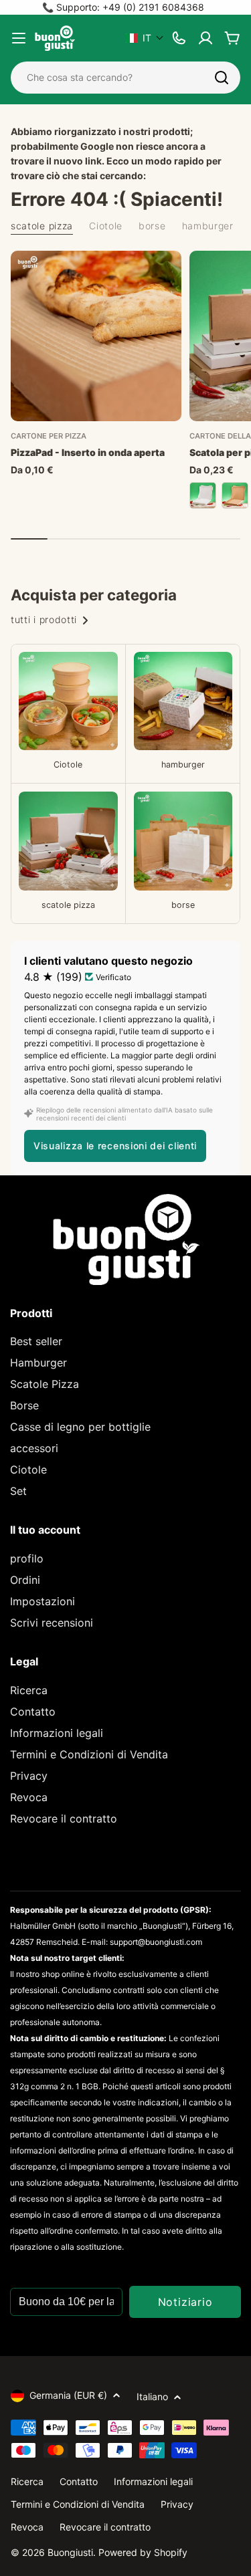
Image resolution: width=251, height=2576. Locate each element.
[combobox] (125, 78)
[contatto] (179, 38)
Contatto (33, 1712)
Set (18, 1491)
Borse (24, 1405)
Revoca (29, 1797)
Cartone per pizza (49, 436)
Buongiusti (70, 2552)
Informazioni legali (57, 1733)
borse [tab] (152, 226)
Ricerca (29, 1690)
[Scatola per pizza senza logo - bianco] (203, 495)
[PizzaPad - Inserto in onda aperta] (96, 336)
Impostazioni (43, 1601)
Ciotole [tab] (106, 226)
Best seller (36, 1341)
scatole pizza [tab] (42, 226)
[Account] (205, 38)
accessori (34, 1448)
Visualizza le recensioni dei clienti (115, 1146)
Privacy (29, 1776)
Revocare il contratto (64, 1819)
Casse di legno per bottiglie (80, 1427)
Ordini (25, 1580)
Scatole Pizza (45, 1384)
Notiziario (185, 2302)
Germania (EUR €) (68, 2395)
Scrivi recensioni (52, 1623)
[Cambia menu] (19, 38)
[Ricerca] (222, 78)
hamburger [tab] (208, 226)
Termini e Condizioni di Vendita (89, 1754)
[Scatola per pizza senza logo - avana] (235, 495)
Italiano (152, 2396)
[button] (145, 38)
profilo (27, 1558)
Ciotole (28, 1470)
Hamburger (38, 1363)
